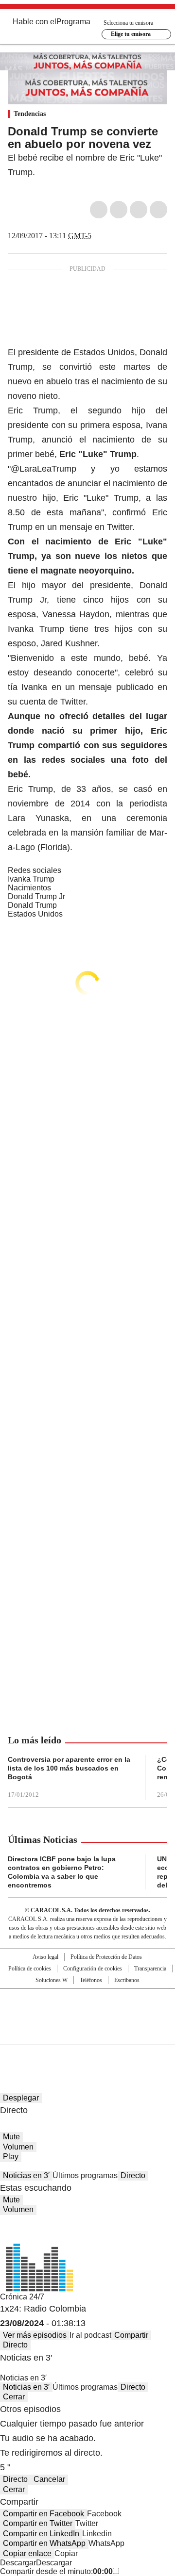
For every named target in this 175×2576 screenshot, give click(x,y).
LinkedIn (139, 210)
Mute (11, 2137)
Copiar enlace (27, 2553)
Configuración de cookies (93, 1969)
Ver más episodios (35, 2335)
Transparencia (150, 1969)
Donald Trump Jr (36, 896)
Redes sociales (35, 870)
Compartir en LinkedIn (41, 2534)
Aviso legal (45, 1957)
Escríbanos (127, 1980)
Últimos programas (85, 2175)
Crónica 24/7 (22, 2297)
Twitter (119, 210)
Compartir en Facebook (44, 2514)
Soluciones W (52, 1980)
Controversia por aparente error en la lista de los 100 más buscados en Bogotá (69, 1768)
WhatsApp (158, 210)
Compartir (131, 2335)
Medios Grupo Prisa (88, 2034)
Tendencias (30, 114)
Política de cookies (30, 1969)
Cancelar (49, 2479)
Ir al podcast (90, 2335)
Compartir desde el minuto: (56, 2571)
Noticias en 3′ (26, 2175)
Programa (73, 22)
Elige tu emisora (131, 34)
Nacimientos (29, 888)
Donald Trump (32, 905)
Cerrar (14, 2397)
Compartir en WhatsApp (44, 2543)
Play (11, 2157)
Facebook (99, 210)
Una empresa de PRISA (87, 2010)
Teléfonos (91, 1980)
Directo (133, 2175)
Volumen (18, 2147)
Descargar (18, 2563)
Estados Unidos (35, 914)
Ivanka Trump (31, 879)
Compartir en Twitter (38, 2523)
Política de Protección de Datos (106, 1957)
